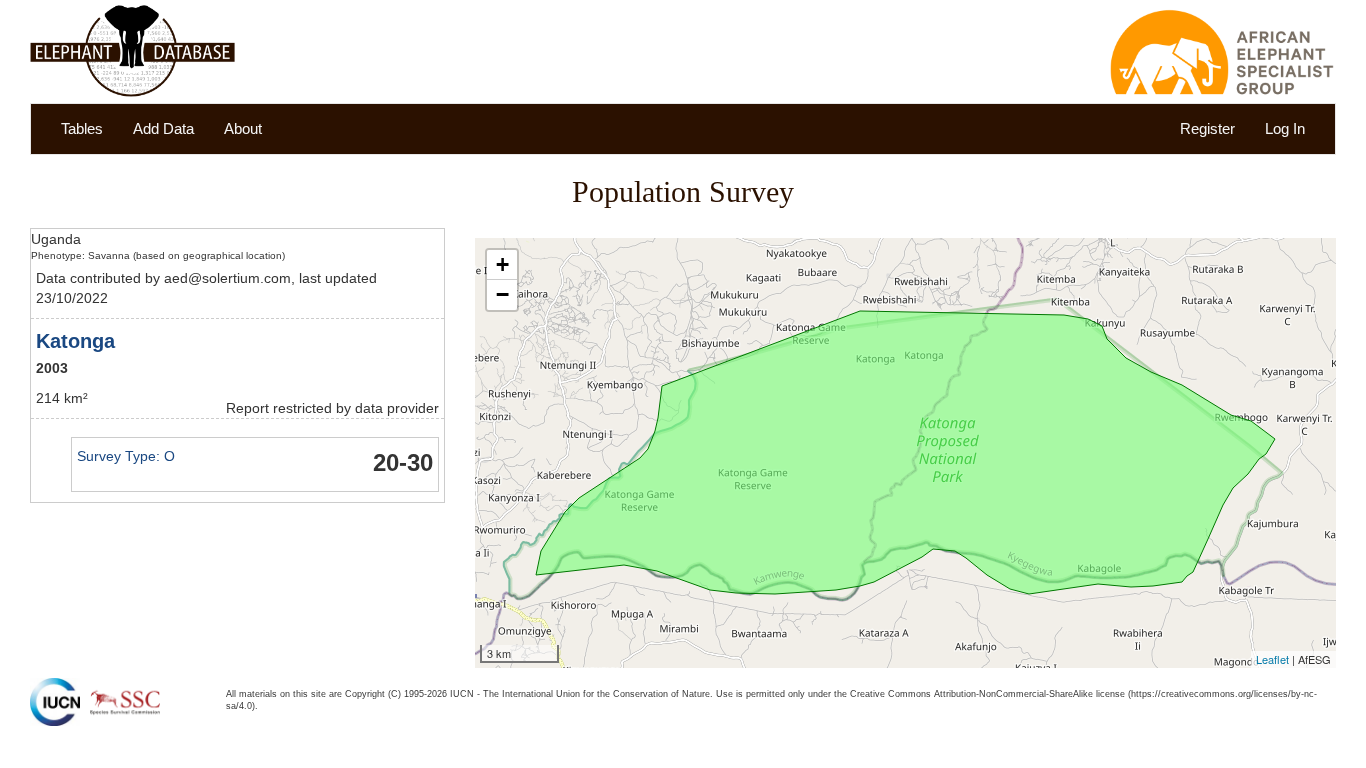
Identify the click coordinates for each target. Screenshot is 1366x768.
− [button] (502, 294)
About (243, 128)
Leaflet (1272, 659)
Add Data (163, 128)
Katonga (75, 341)
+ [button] (502, 264)
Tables (82, 128)
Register (1207, 128)
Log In (1285, 128)
